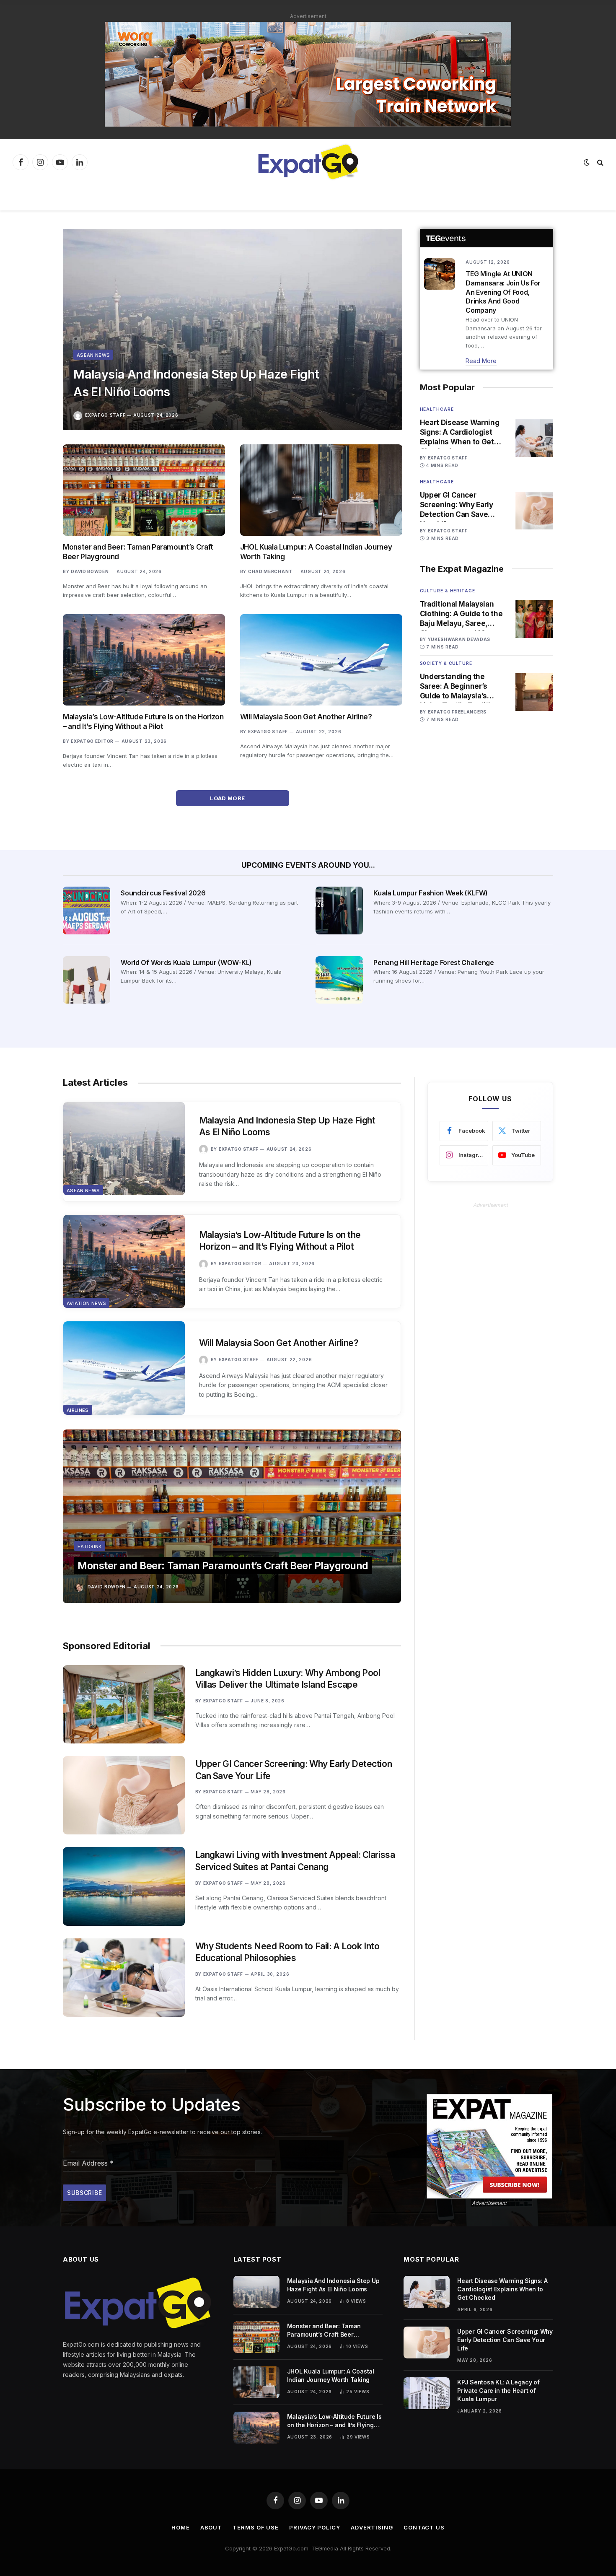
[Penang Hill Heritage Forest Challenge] (339, 980)
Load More (228, 798)
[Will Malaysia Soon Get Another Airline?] (321, 660)
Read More (481, 361)
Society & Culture (446, 663)
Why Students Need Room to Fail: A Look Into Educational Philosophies (287, 1952)
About (211, 2527)
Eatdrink (90, 1546)
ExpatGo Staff (105, 415)
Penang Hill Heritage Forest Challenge (434, 962)
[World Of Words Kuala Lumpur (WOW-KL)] (87, 980)
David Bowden (90, 571)
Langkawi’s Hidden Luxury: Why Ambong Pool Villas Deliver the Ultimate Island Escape (288, 1679)
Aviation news (86, 1303)
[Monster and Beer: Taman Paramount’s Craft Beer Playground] (144, 490)
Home (181, 2527)
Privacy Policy (315, 2527)
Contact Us (424, 2527)
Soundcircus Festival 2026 (163, 893)
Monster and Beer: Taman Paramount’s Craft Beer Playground (138, 552)
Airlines (78, 1410)
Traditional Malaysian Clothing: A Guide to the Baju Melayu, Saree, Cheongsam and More (461, 614)
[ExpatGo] (308, 162)
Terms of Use (256, 2527)
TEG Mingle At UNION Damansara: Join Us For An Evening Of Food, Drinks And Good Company (503, 292)
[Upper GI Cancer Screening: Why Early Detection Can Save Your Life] (534, 511)
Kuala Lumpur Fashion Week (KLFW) (431, 893)
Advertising (372, 2527)
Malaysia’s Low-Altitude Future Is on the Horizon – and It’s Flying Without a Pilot (143, 722)
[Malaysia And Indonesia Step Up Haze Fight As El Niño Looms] (233, 329)
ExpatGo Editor (92, 741)
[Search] (599, 162)
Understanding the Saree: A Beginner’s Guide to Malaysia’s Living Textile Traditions (462, 687)
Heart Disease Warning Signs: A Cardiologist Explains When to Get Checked (460, 433)
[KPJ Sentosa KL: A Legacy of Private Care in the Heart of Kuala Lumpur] (427, 2393)
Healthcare (437, 409)
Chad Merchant (270, 571)
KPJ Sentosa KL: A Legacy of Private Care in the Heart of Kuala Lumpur (498, 2391)
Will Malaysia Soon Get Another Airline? (306, 717)
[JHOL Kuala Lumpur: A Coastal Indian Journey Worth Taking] (321, 490)
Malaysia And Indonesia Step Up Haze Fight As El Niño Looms (196, 383)
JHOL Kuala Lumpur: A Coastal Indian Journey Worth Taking (316, 552)
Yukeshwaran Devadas (459, 639)
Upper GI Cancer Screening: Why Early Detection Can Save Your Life (457, 505)
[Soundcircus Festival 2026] (87, 910)
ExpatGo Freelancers (457, 712)
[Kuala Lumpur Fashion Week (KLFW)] (339, 910)
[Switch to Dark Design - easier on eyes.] (587, 162)
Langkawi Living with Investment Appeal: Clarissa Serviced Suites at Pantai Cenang (295, 1861)
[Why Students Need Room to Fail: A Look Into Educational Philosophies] (124, 1978)
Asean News (93, 355)
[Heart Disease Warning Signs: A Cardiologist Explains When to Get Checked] (534, 438)
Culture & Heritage (448, 591)
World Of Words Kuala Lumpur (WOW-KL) (186, 962)
